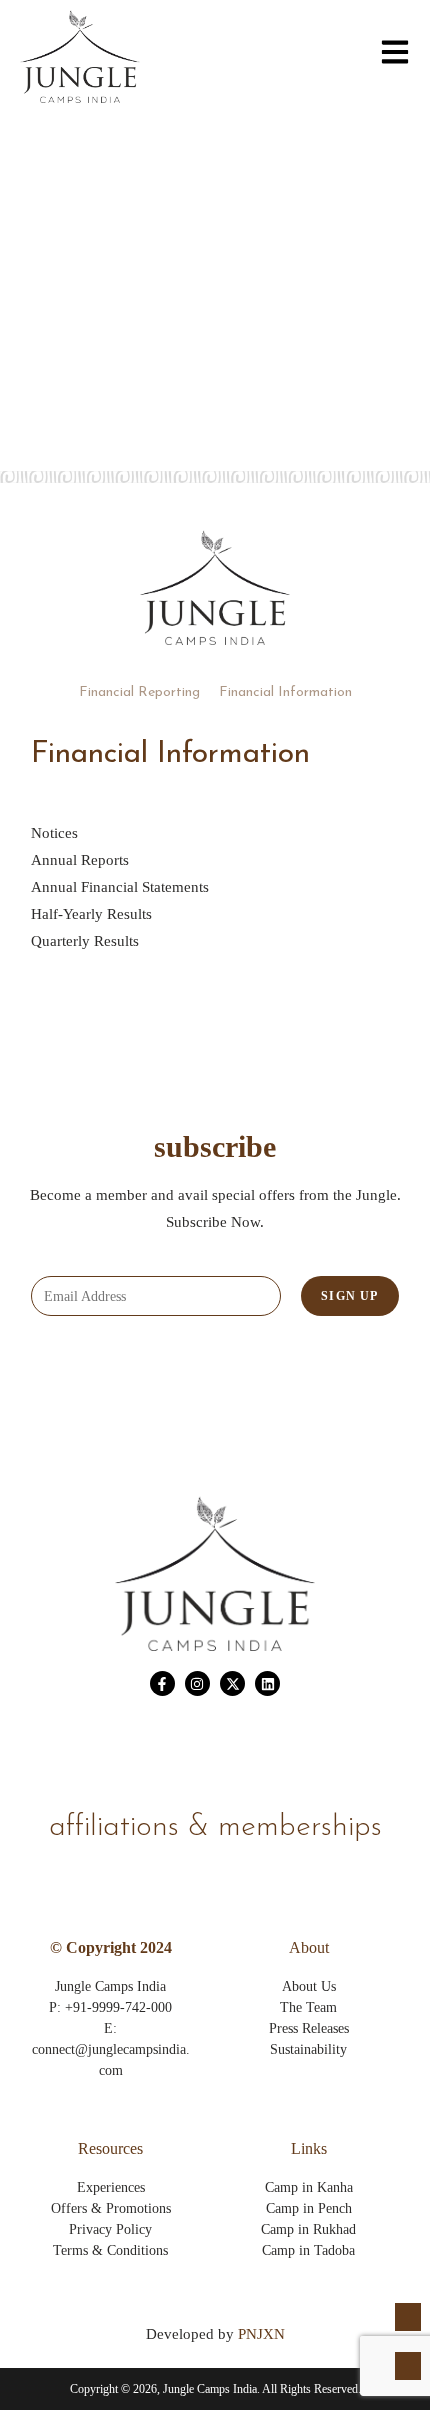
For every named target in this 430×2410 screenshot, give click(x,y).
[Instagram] (197, 1683)
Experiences (111, 2187)
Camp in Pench (309, 2208)
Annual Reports (80, 860)
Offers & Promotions (111, 2208)
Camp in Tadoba (308, 2250)
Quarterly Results (85, 941)
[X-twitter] (232, 1683)
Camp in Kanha (309, 2187)
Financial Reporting (139, 692)
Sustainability (308, 2049)
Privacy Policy (110, 2229)
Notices (54, 833)
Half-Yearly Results (91, 914)
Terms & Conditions (110, 2250)
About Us (309, 1986)
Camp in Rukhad (308, 2229)
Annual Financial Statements (120, 887)
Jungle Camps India (110, 1986)
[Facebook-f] (162, 1683)
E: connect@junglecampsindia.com (111, 2049)
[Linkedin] (267, 1683)
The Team (308, 2007)
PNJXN (261, 2334)
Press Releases (309, 2028)
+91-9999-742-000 (118, 2007)
